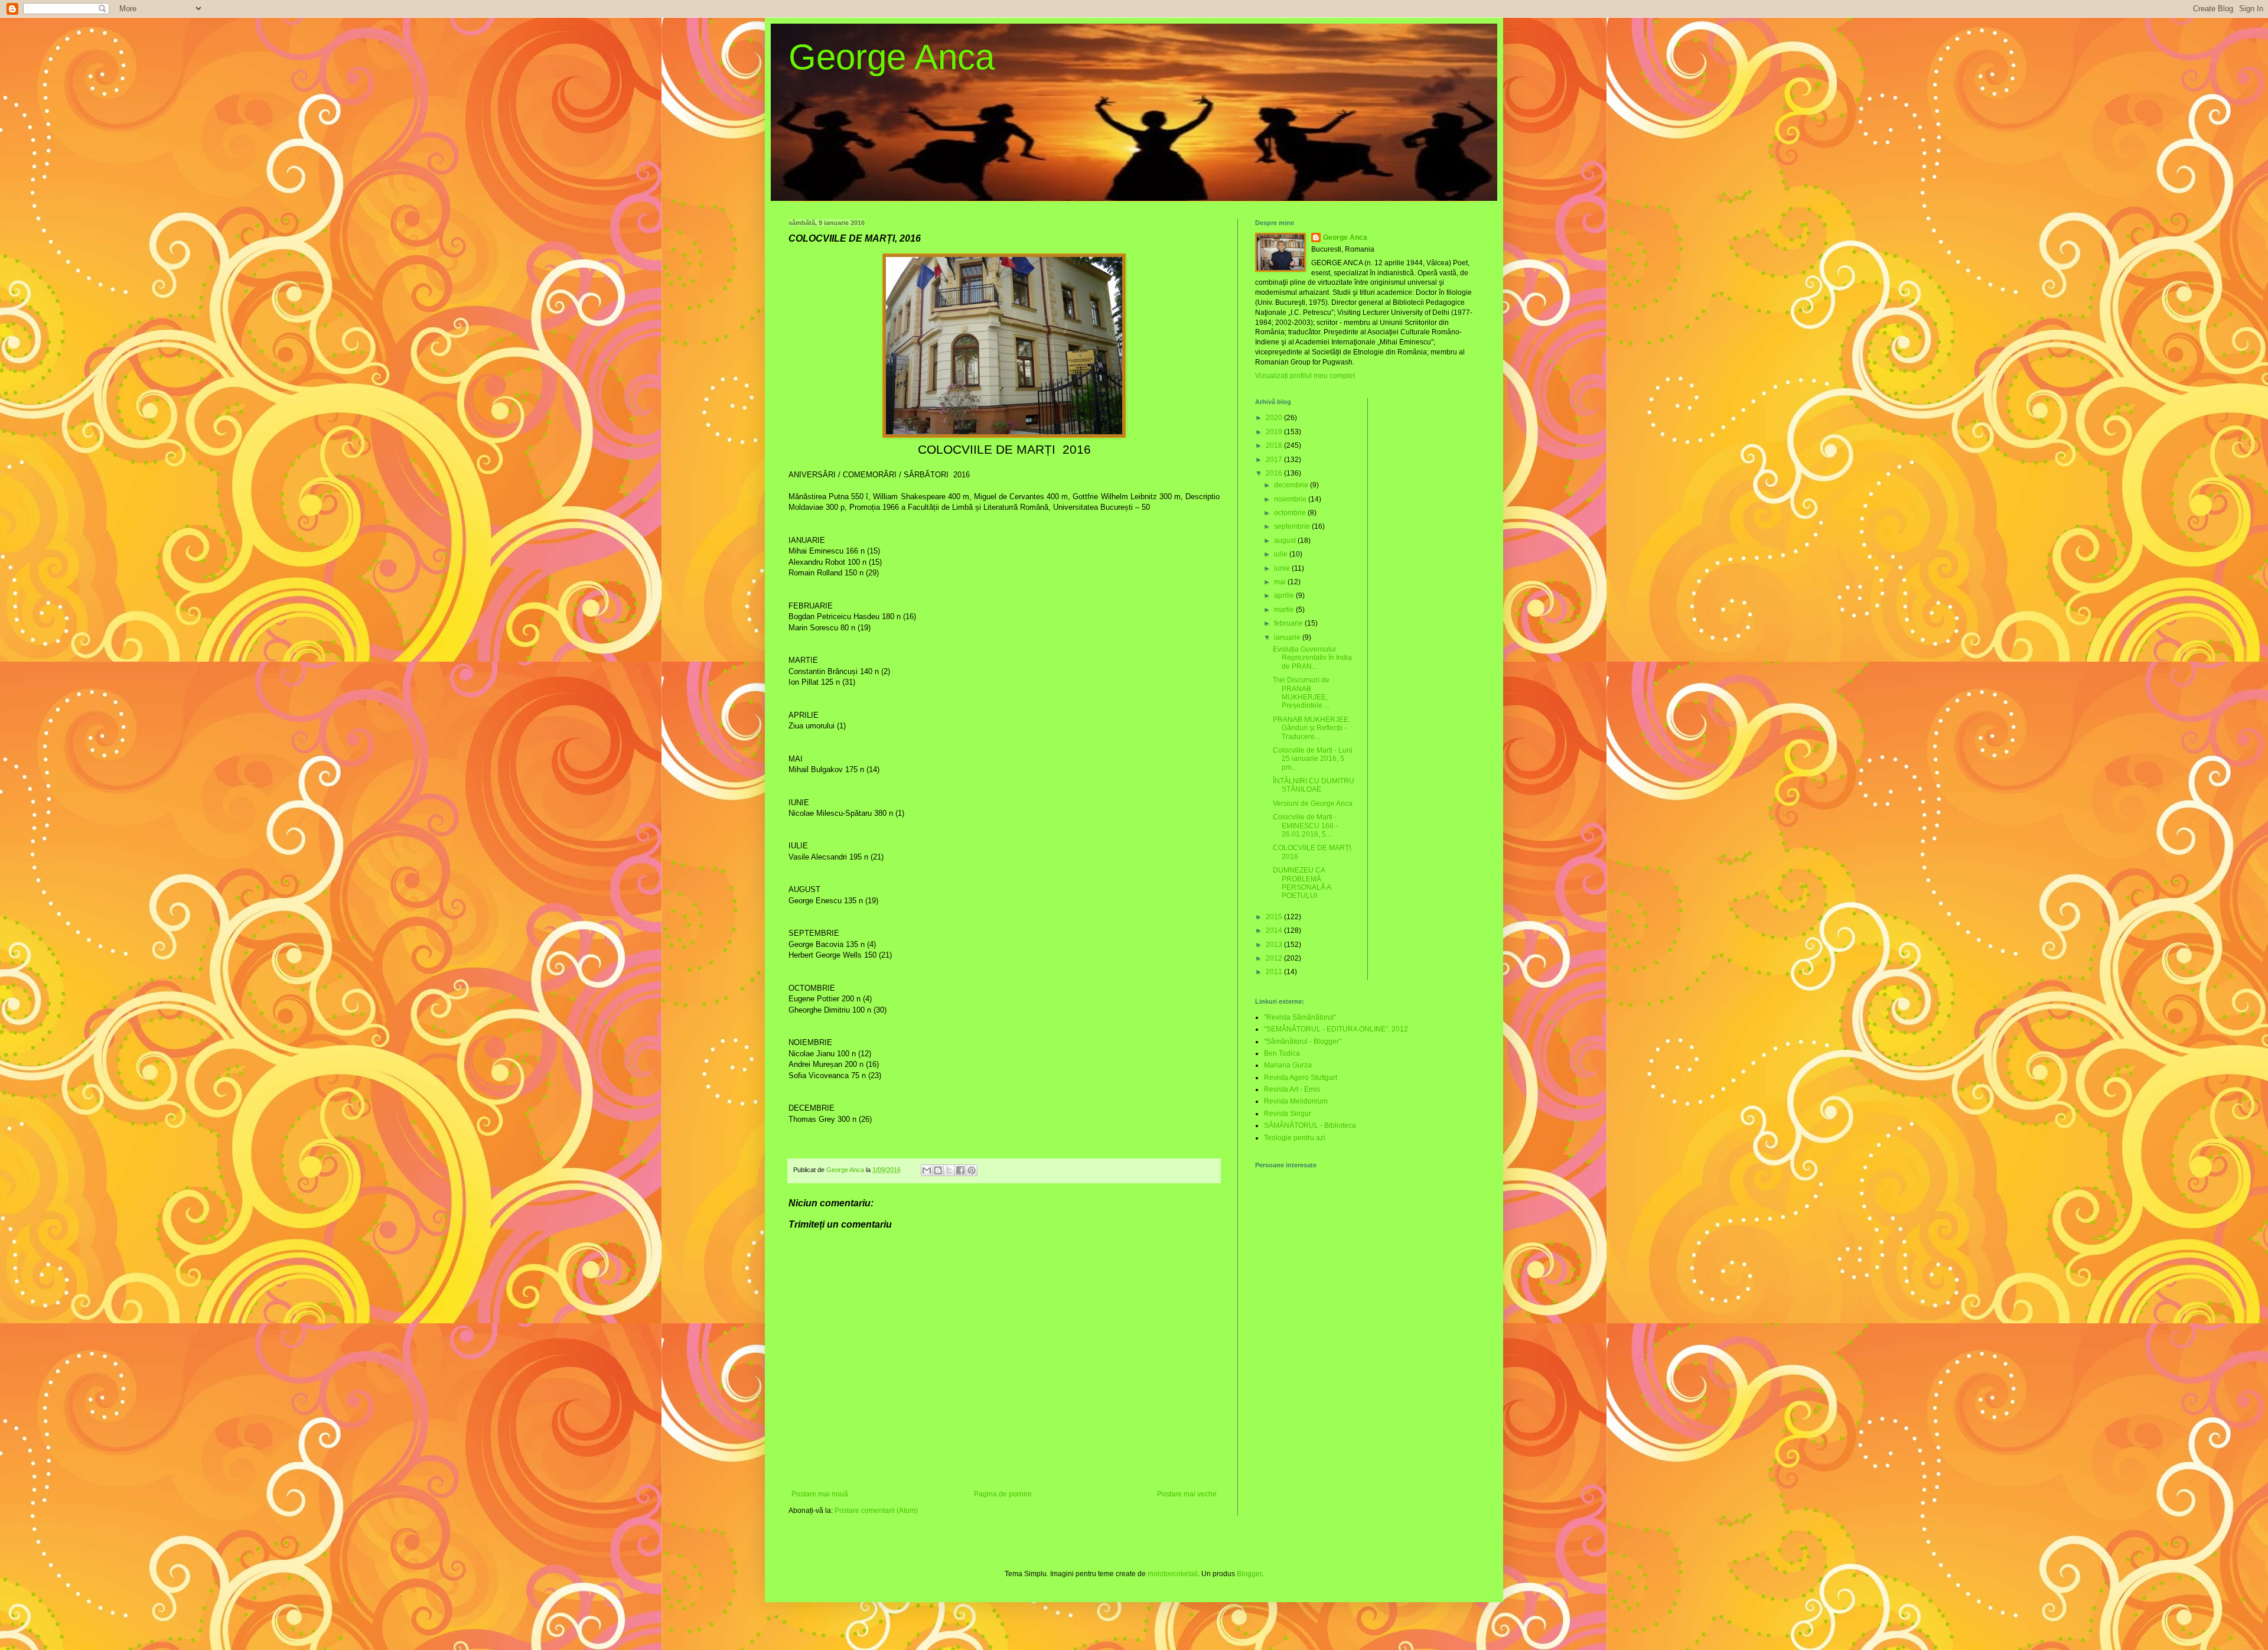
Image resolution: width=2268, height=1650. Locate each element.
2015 (1275, 917)
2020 (1275, 418)
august (1286, 541)
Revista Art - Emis (1292, 1089)
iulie (1282, 554)
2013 (1275, 945)
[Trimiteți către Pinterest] (972, 1170)
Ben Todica (1282, 1053)
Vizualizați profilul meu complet (1305, 376)
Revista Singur (1288, 1114)
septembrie (1293, 526)
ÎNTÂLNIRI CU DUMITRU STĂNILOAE (1314, 785)
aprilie (1285, 595)
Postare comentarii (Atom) (876, 1511)
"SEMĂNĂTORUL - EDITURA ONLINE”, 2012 (1336, 1029)
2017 (1275, 460)
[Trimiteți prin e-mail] (927, 1170)
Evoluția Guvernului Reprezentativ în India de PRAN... (1312, 658)
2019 (1275, 432)
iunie (1283, 568)
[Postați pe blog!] (938, 1170)
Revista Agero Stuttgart (1301, 1078)
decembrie (1292, 485)
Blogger (1249, 1574)
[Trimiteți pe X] (949, 1170)
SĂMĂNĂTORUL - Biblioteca (1310, 1125)
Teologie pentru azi (1295, 1138)
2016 (1275, 473)
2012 (1275, 958)
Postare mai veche (1187, 1494)
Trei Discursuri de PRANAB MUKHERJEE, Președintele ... (1301, 693)
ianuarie (1288, 637)
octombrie (1291, 513)
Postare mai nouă (820, 1494)
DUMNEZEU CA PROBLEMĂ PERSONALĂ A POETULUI (1302, 883)
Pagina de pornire (1003, 1494)
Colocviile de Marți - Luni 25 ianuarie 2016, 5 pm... (1313, 759)
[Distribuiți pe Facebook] (960, 1170)
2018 (1275, 445)
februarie (1289, 623)
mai (1281, 582)
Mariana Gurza (1288, 1065)
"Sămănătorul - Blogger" (1303, 1042)
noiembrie (1291, 499)
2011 (1275, 972)
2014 (1275, 930)
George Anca (892, 57)
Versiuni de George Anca (1313, 803)
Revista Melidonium (1296, 1101)
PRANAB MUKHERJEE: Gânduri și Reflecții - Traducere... (1311, 728)
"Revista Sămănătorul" (1300, 1017)
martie (1285, 610)
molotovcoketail (1173, 1574)
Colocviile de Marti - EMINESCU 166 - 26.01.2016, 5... (1305, 826)
